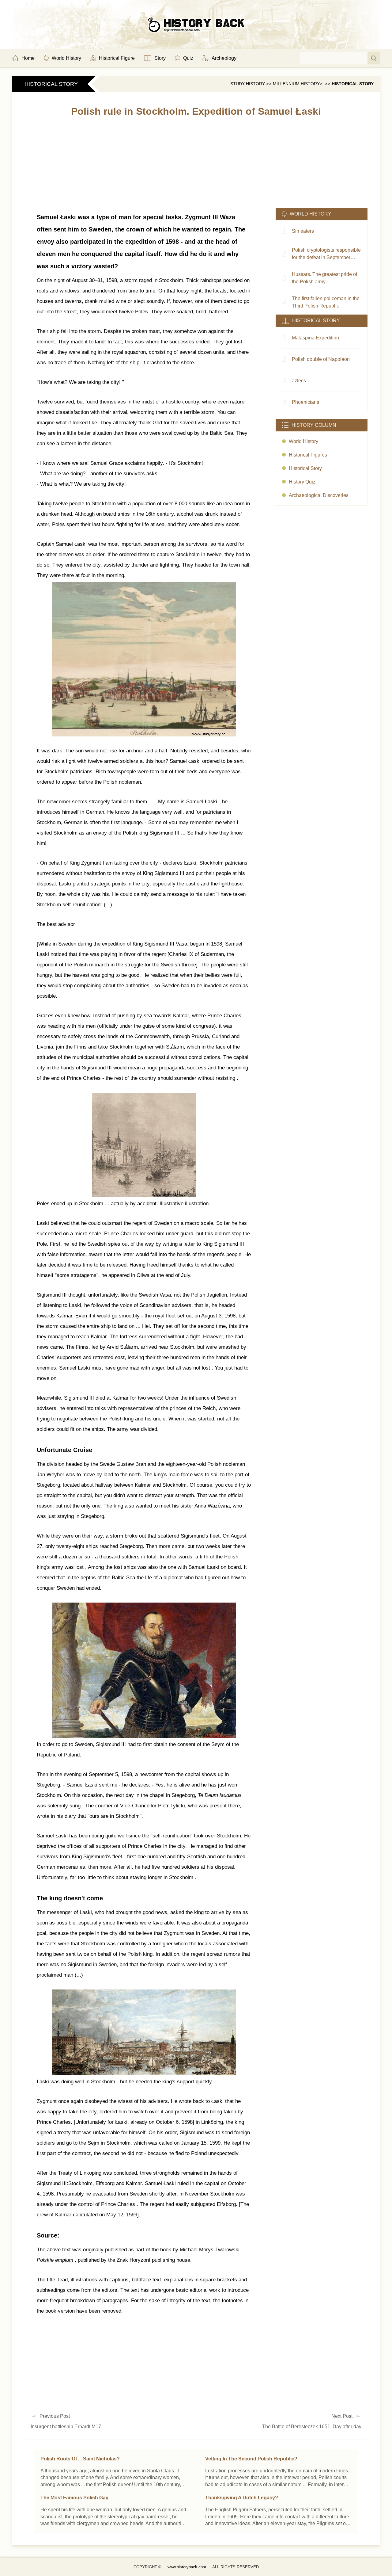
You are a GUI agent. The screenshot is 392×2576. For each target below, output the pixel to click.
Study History (248, 84)
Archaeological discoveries (319, 495)
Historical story (353, 84)
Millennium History (296, 84)
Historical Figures (308, 455)
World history (303, 441)
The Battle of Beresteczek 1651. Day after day (312, 2427)
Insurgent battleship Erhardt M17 (66, 2427)
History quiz (302, 482)
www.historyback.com (187, 2567)
